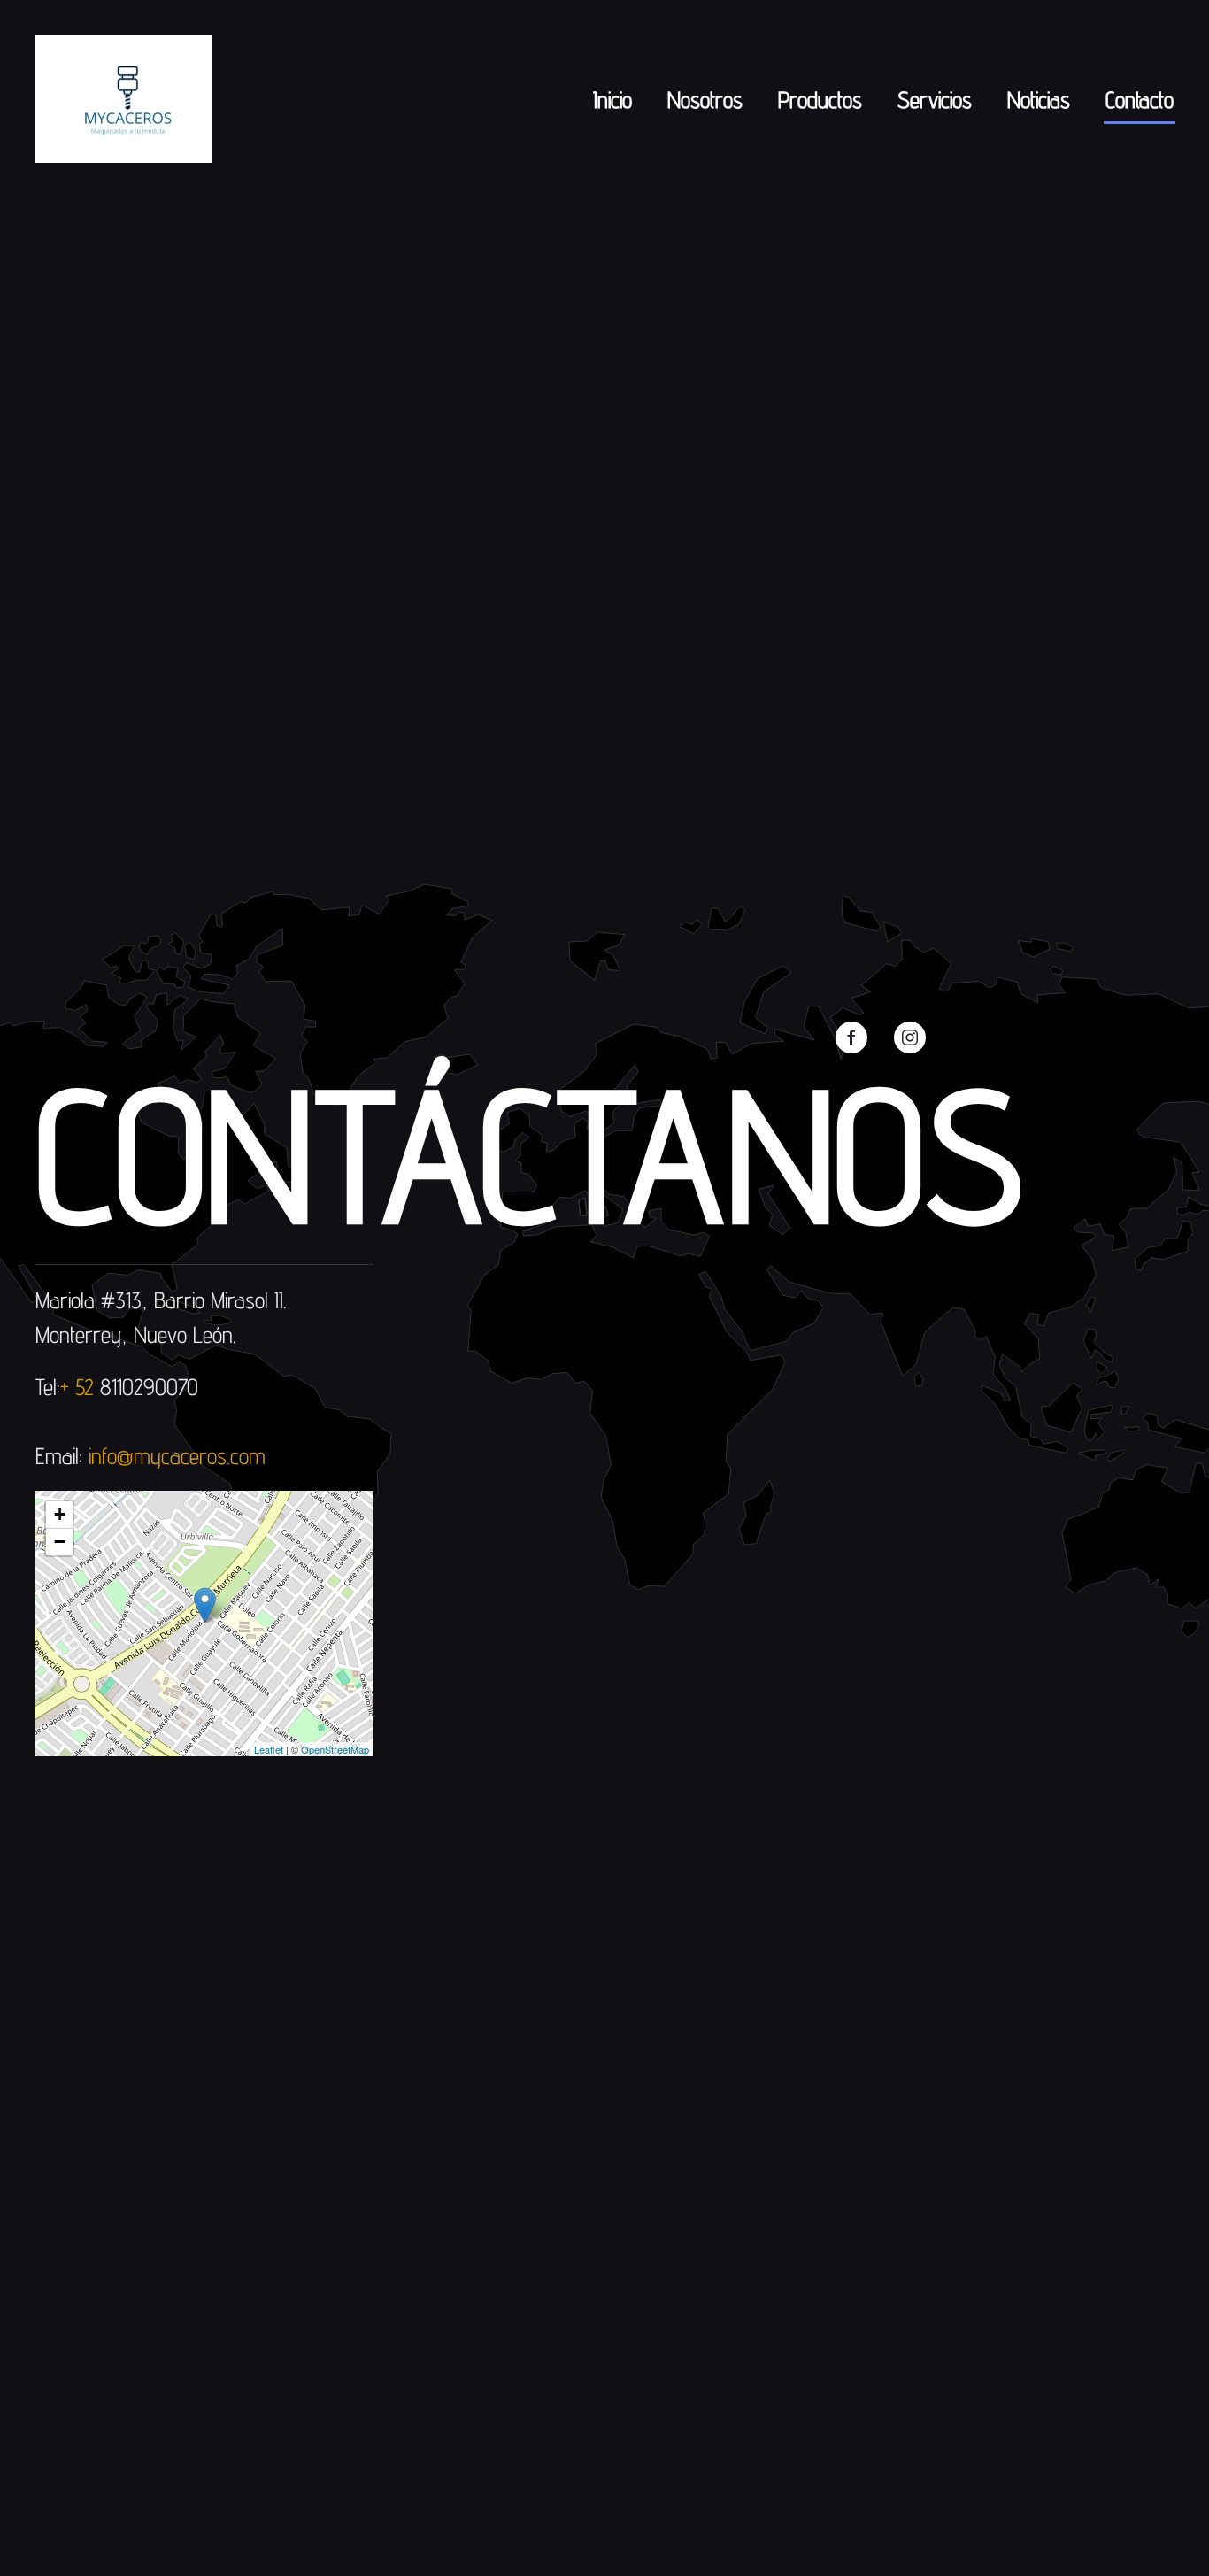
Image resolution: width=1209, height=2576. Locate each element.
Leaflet (269, 1749)
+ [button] (60, 1514)
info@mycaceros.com (177, 1456)
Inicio (612, 100)
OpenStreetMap (335, 1749)
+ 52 (80, 1387)
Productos (820, 100)
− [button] (60, 1542)
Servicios (935, 100)
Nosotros (705, 100)
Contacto (1140, 100)
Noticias (1039, 100)
